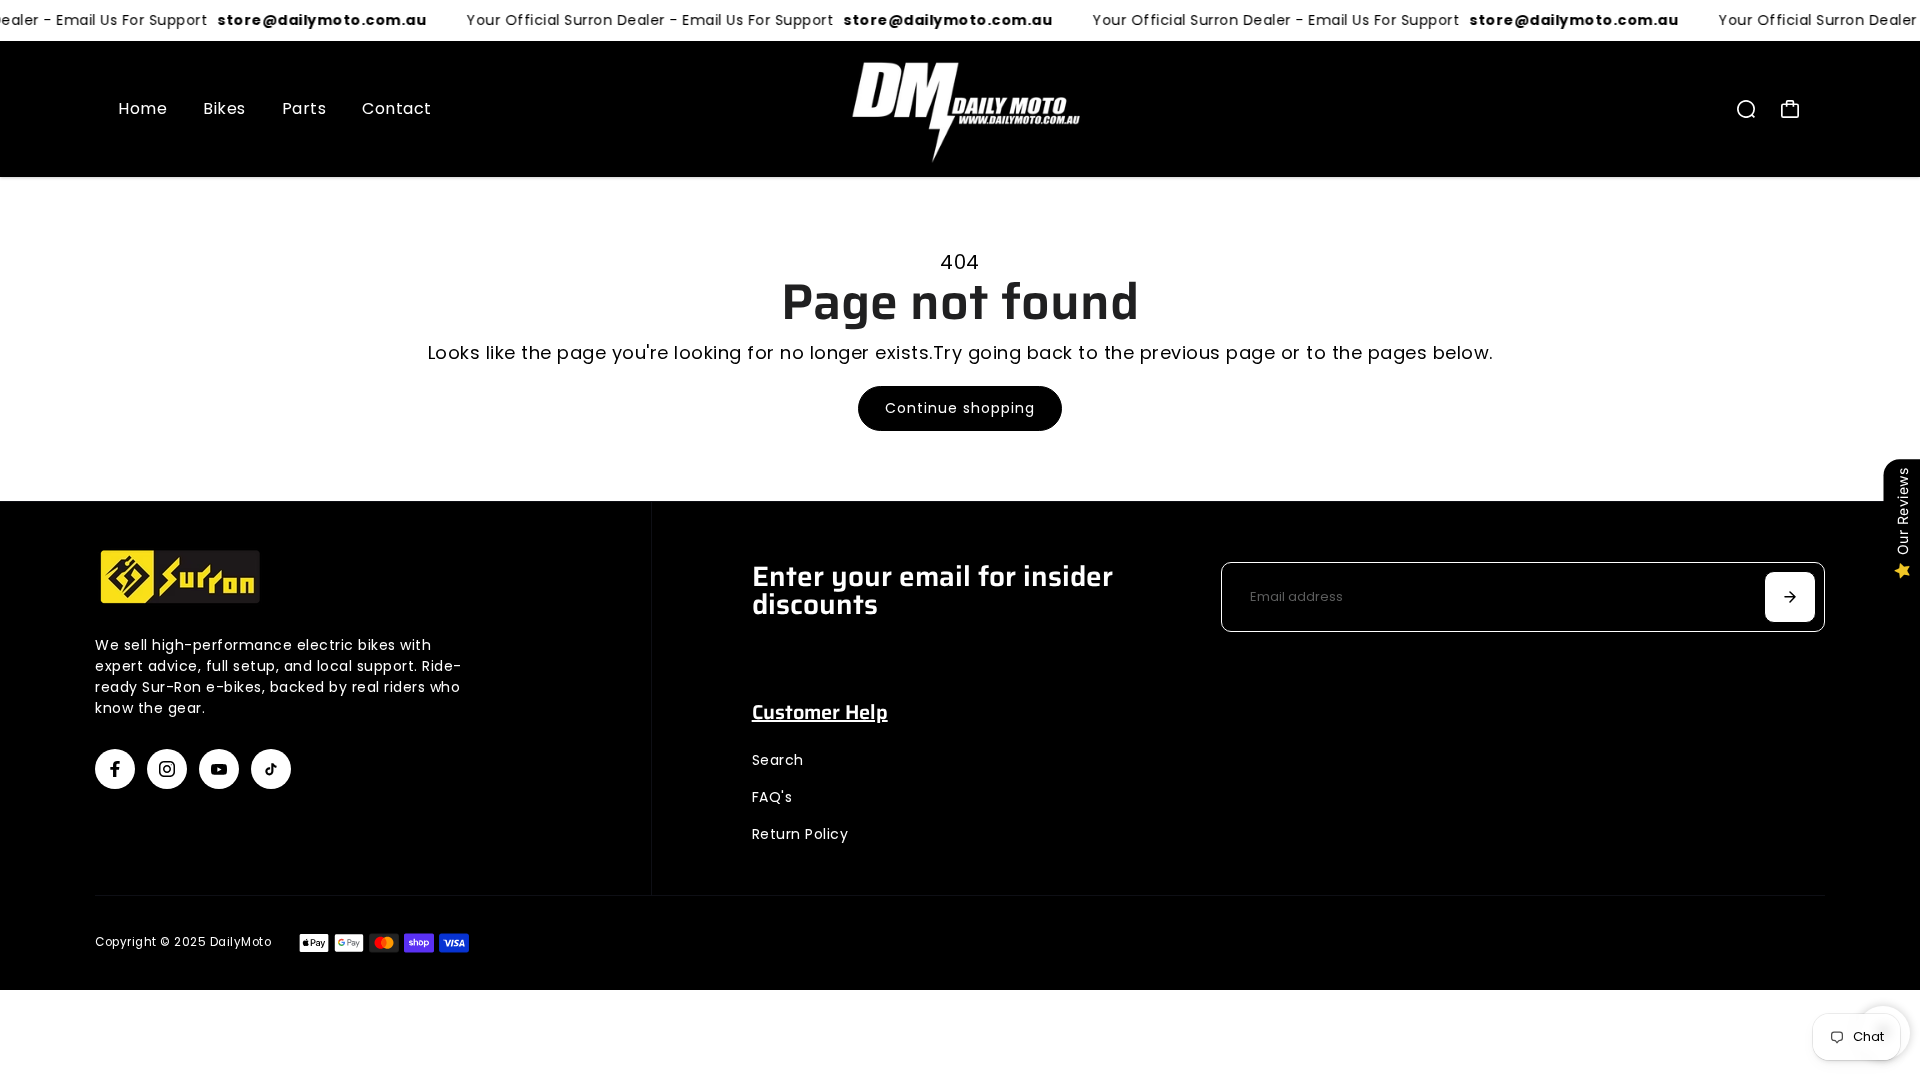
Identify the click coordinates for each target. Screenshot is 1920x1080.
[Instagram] (167, 769)
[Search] (1746, 109)
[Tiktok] (271, 769)
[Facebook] (115, 769)
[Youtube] (219, 769)
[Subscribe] (1790, 597)
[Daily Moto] (960, 109)
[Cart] (1790, 109)
